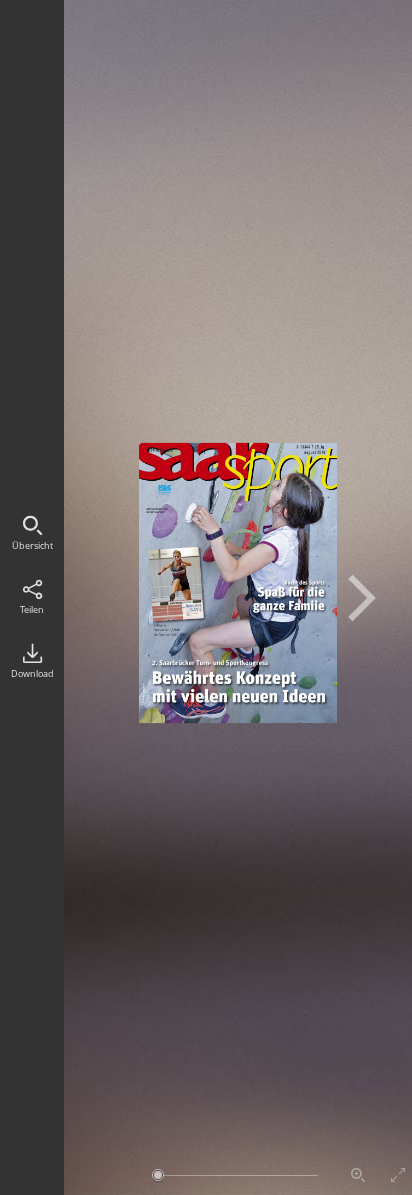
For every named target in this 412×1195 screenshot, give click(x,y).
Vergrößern (358, 1175)
